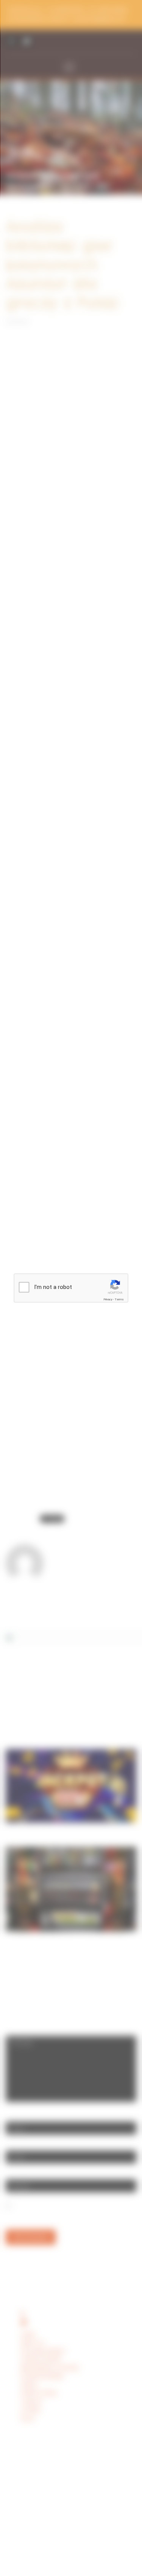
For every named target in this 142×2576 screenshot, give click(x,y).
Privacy (108, 1299)
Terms (119, 1299)
